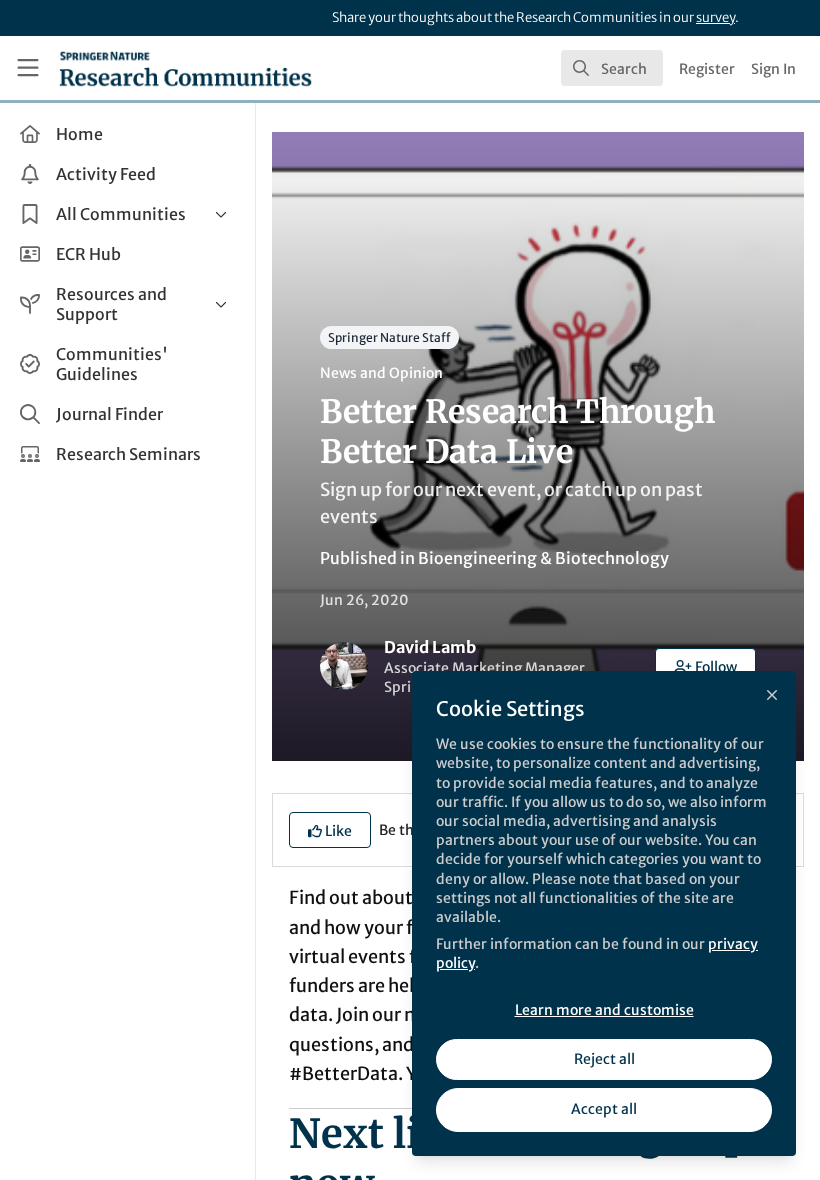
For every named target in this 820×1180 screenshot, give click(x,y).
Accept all (604, 1109)
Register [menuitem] (707, 69)
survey (715, 17)
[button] (706, 666)
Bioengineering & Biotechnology (543, 558)
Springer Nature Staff (389, 337)
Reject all (604, 1059)
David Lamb (430, 647)
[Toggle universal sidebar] (28, 68)
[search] (612, 68)
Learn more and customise (604, 1010)
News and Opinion (381, 373)
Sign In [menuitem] (773, 69)
